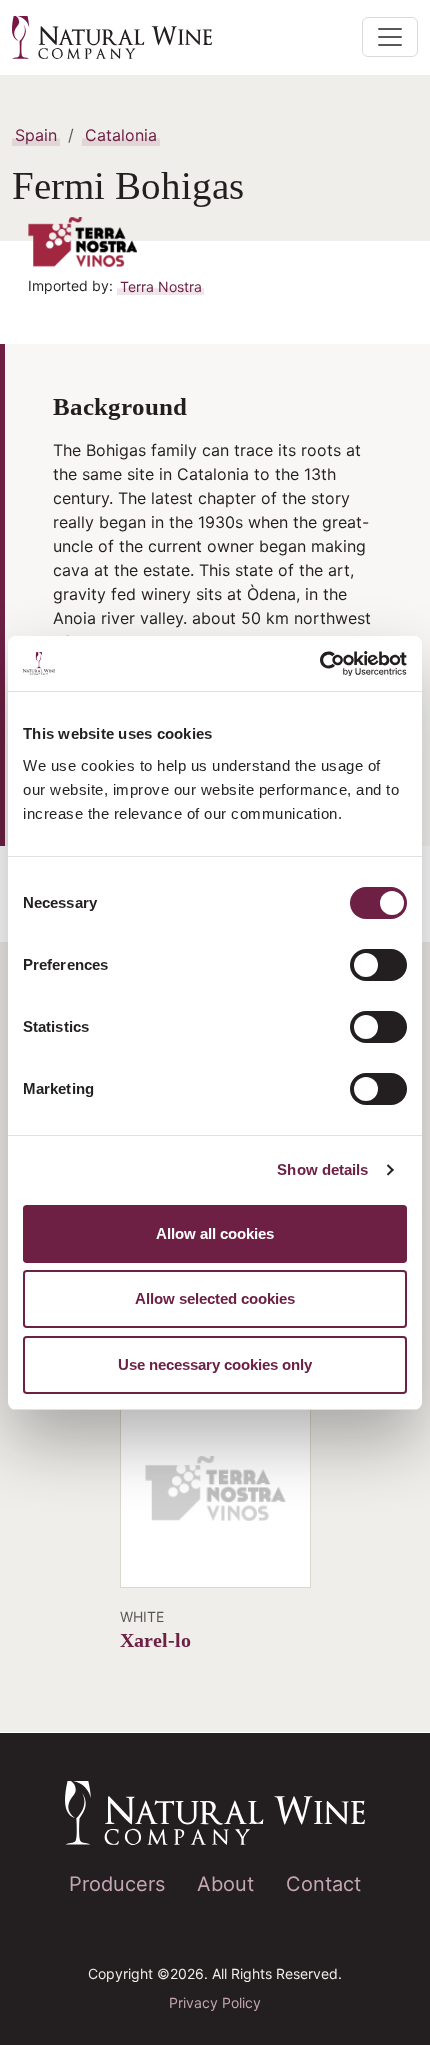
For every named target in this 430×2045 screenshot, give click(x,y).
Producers (117, 1884)
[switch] (378, 965)
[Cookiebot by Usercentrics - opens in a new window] (319, 664)
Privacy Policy (215, 2002)
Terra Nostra (161, 285)
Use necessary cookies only (215, 1364)
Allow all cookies (215, 1233)
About (225, 1884)
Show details (322, 1169)
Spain (36, 135)
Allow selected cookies (215, 1298)
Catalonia (121, 135)
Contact (323, 1884)
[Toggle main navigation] (390, 37)
